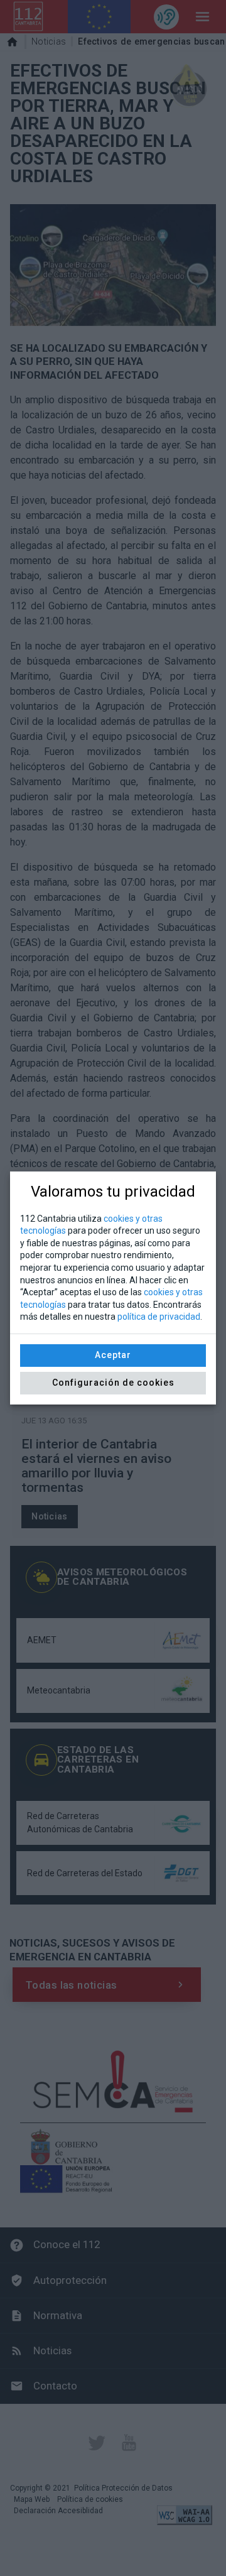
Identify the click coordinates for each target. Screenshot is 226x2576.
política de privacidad (159, 1317)
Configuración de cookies (113, 1383)
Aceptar (113, 1355)
